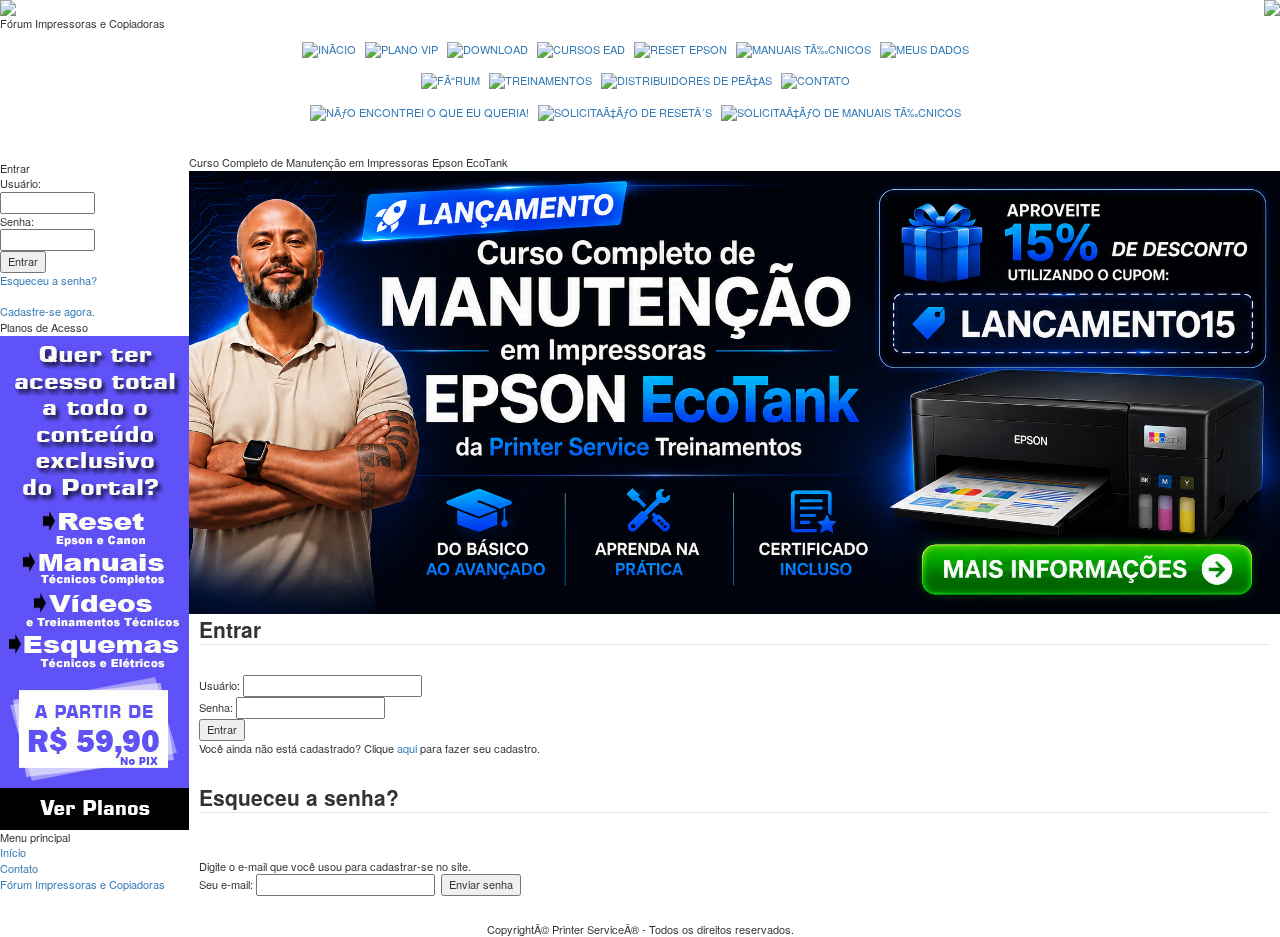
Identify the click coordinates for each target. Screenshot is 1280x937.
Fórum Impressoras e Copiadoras (82, 884)
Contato (19, 868)
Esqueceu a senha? (48, 280)
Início (13, 852)
